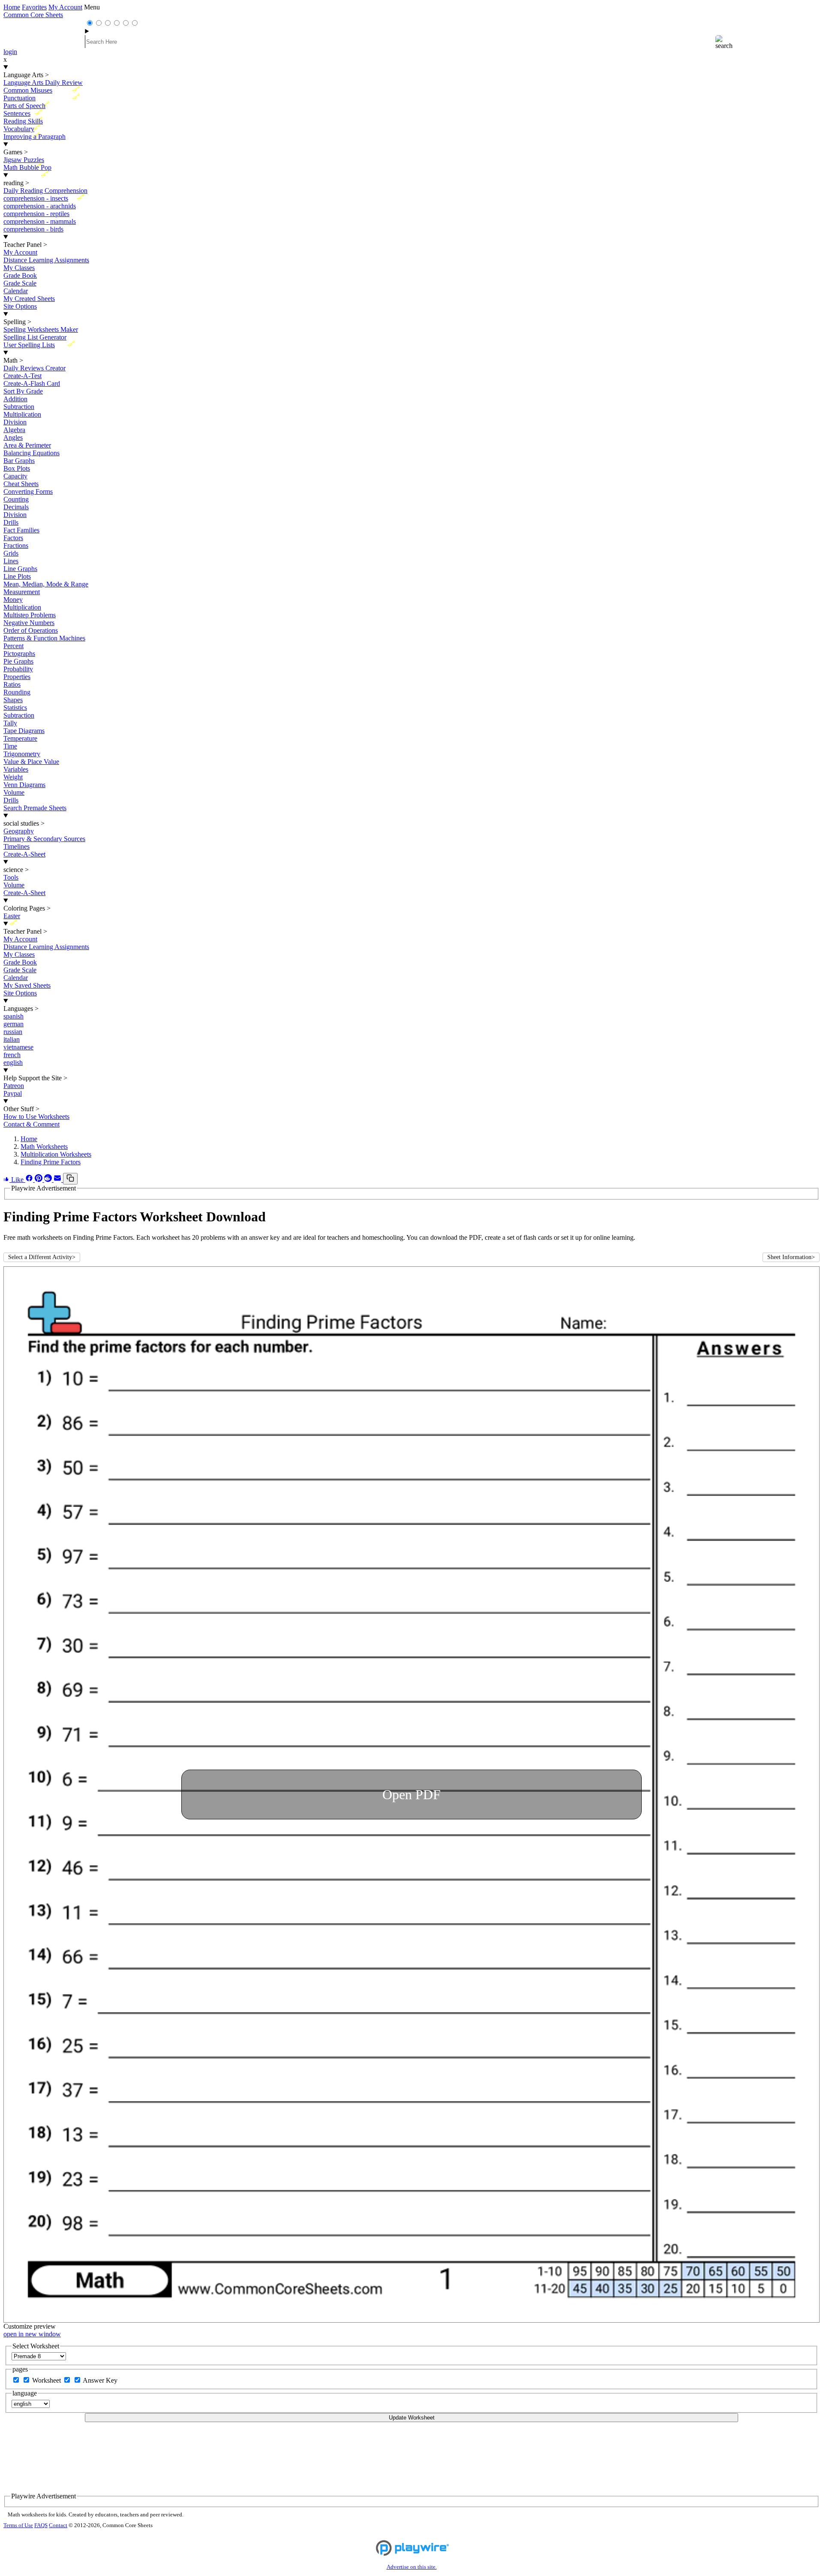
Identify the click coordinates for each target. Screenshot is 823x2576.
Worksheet (47, 2380)
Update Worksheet (412, 2418)
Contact (58, 2525)
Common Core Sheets (33, 15)
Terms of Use (18, 2525)
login (10, 52)
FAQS (41, 2525)
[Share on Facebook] (30, 1180)
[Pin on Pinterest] (39, 1180)
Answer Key (100, 2380)
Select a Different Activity (42, 1257)
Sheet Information (791, 1257)
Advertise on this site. (412, 2567)
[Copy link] (70, 1179)
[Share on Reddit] (49, 1180)
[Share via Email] (58, 1180)
